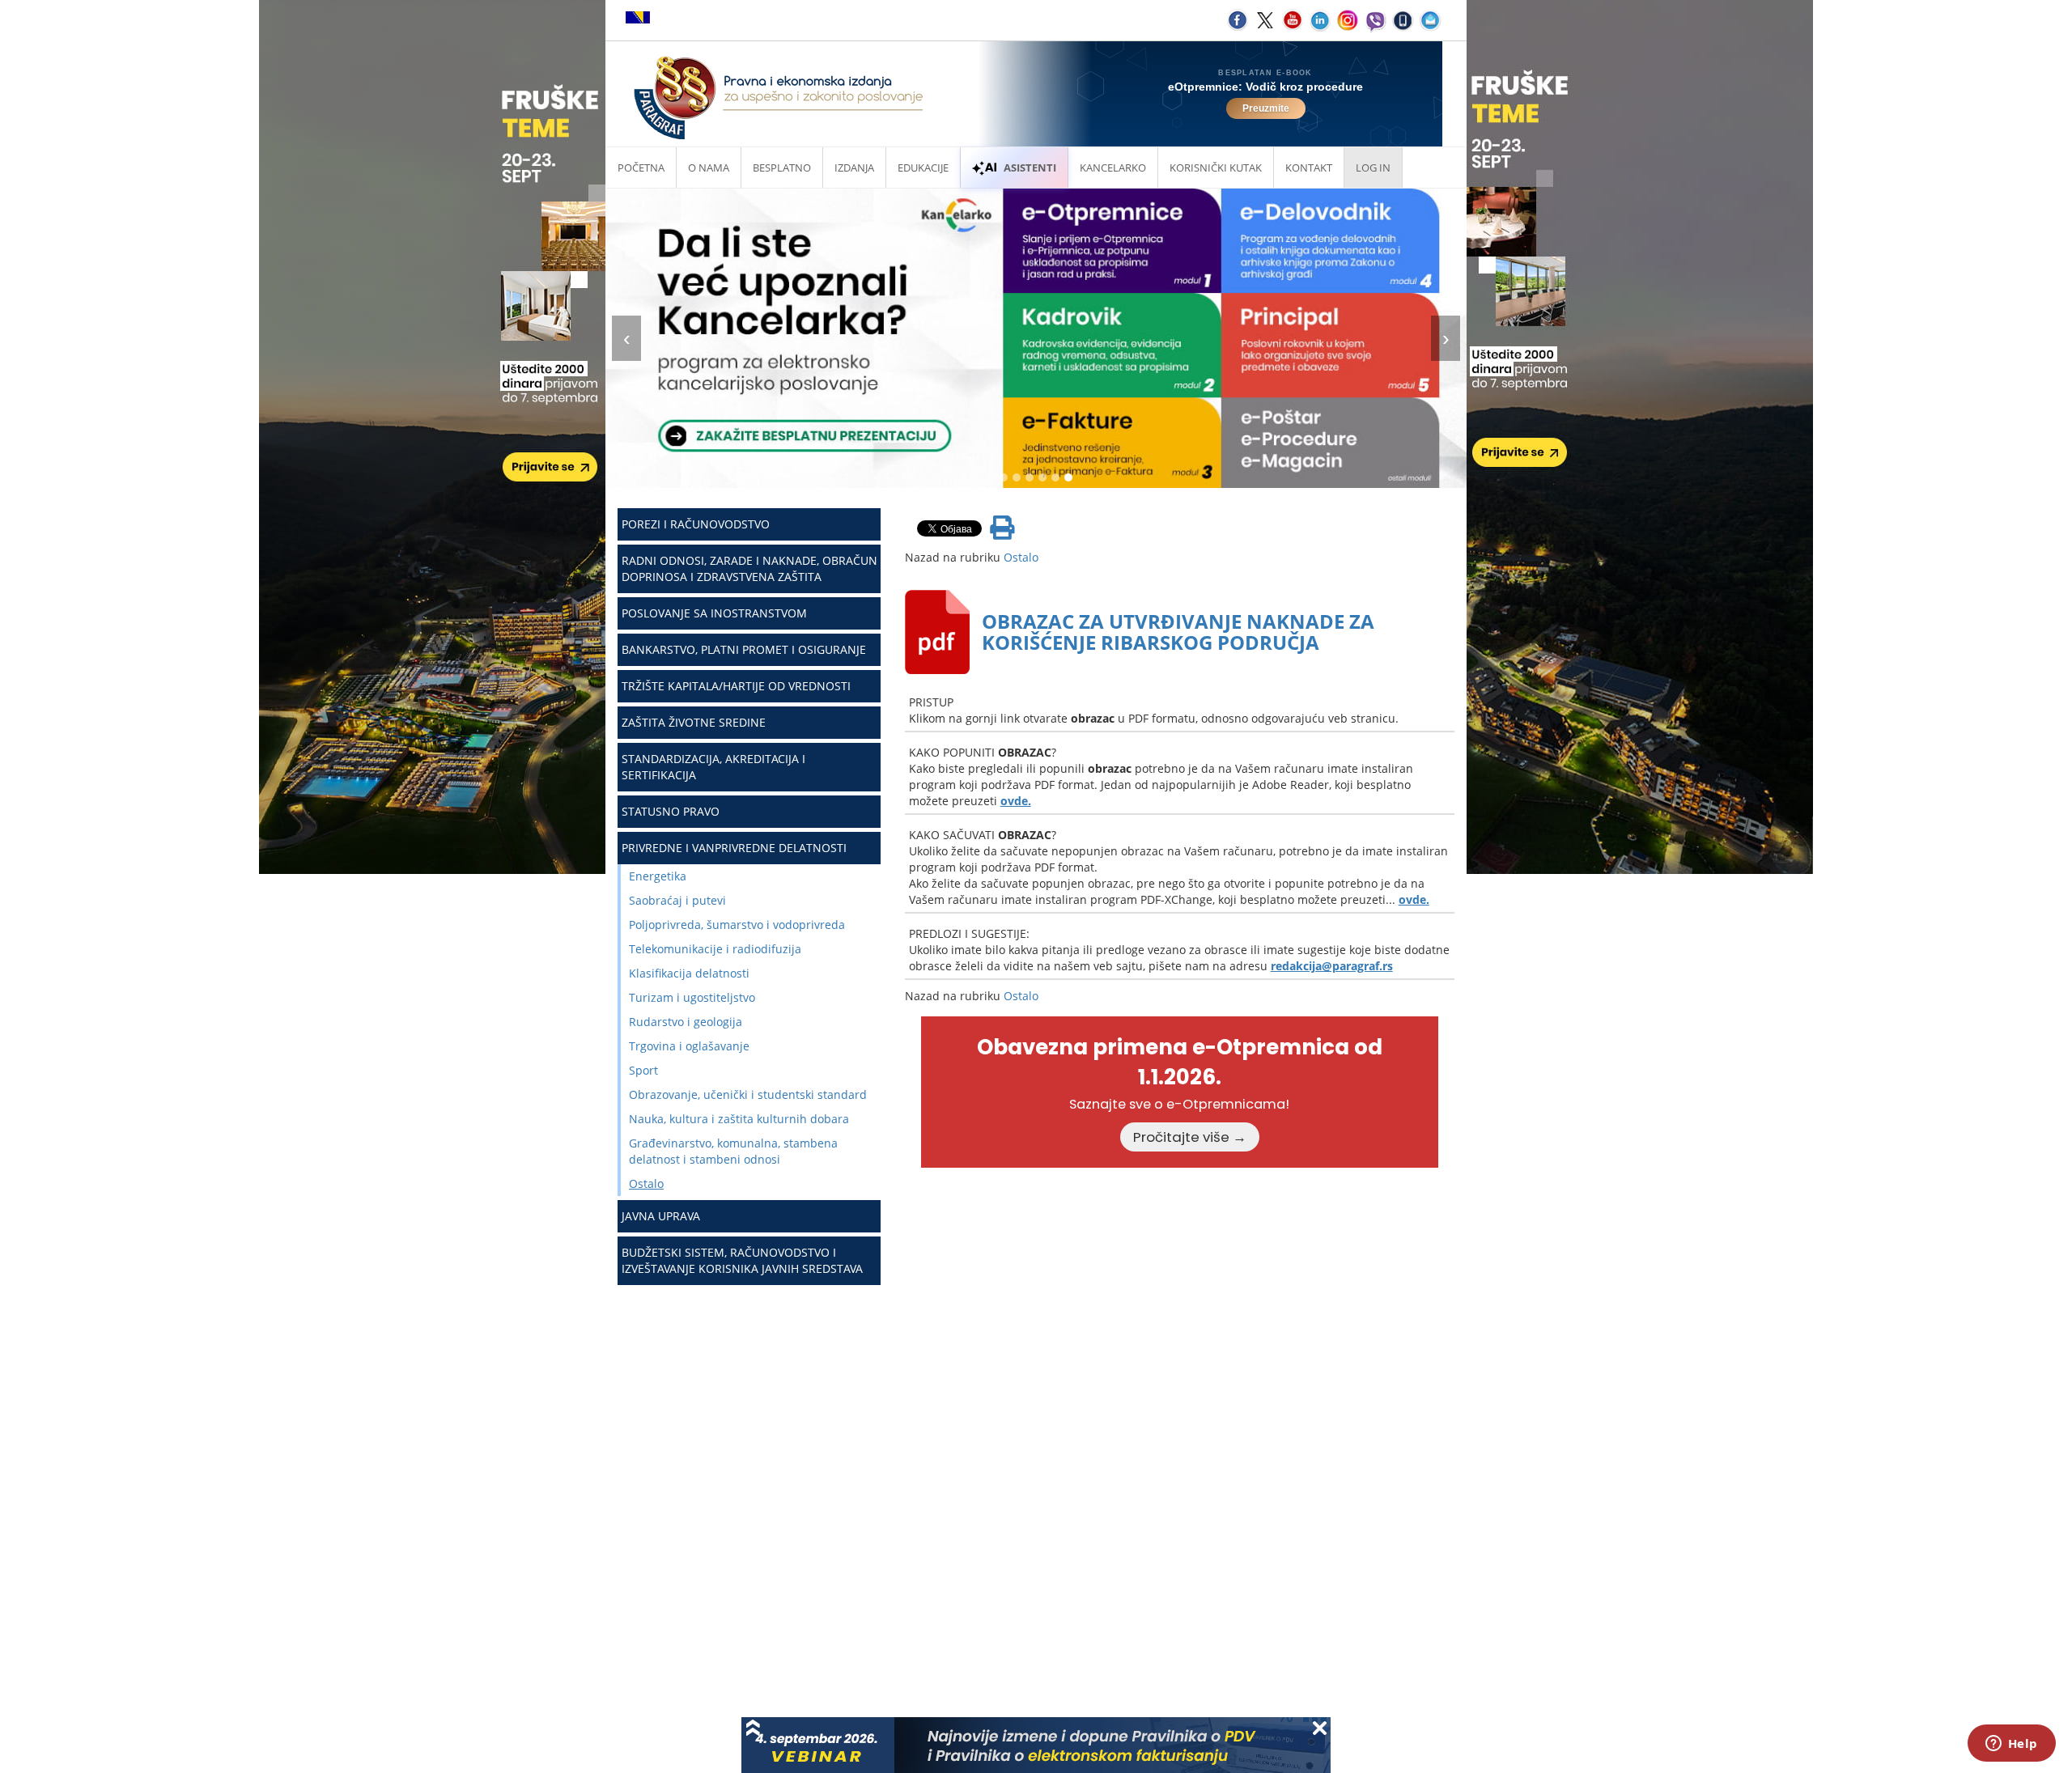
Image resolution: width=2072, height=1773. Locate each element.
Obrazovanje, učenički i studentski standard (748, 1094)
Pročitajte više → (1190, 1137)
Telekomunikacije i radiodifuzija (715, 949)
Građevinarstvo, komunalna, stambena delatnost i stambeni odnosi (733, 1151)
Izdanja (854, 168)
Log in (1373, 168)
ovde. (1016, 801)
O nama (709, 168)
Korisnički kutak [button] (1216, 168)
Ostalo (646, 1183)
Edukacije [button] (923, 168)
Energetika (658, 876)
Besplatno (782, 168)
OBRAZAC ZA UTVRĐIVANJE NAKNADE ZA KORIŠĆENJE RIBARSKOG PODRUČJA (1178, 632)
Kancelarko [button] (1113, 168)
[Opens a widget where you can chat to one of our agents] (2011, 1745)
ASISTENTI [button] (1030, 168)
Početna (641, 168)
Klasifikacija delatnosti (689, 973)
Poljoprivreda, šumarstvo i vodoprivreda (737, 925)
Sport (643, 1070)
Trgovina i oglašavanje (689, 1046)
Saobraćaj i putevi (677, 900)
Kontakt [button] (1309, 168)
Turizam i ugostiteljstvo (692, 997)
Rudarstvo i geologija (686, 1022)
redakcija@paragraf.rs (1332, 966)
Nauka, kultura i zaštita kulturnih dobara (739, 1119)
